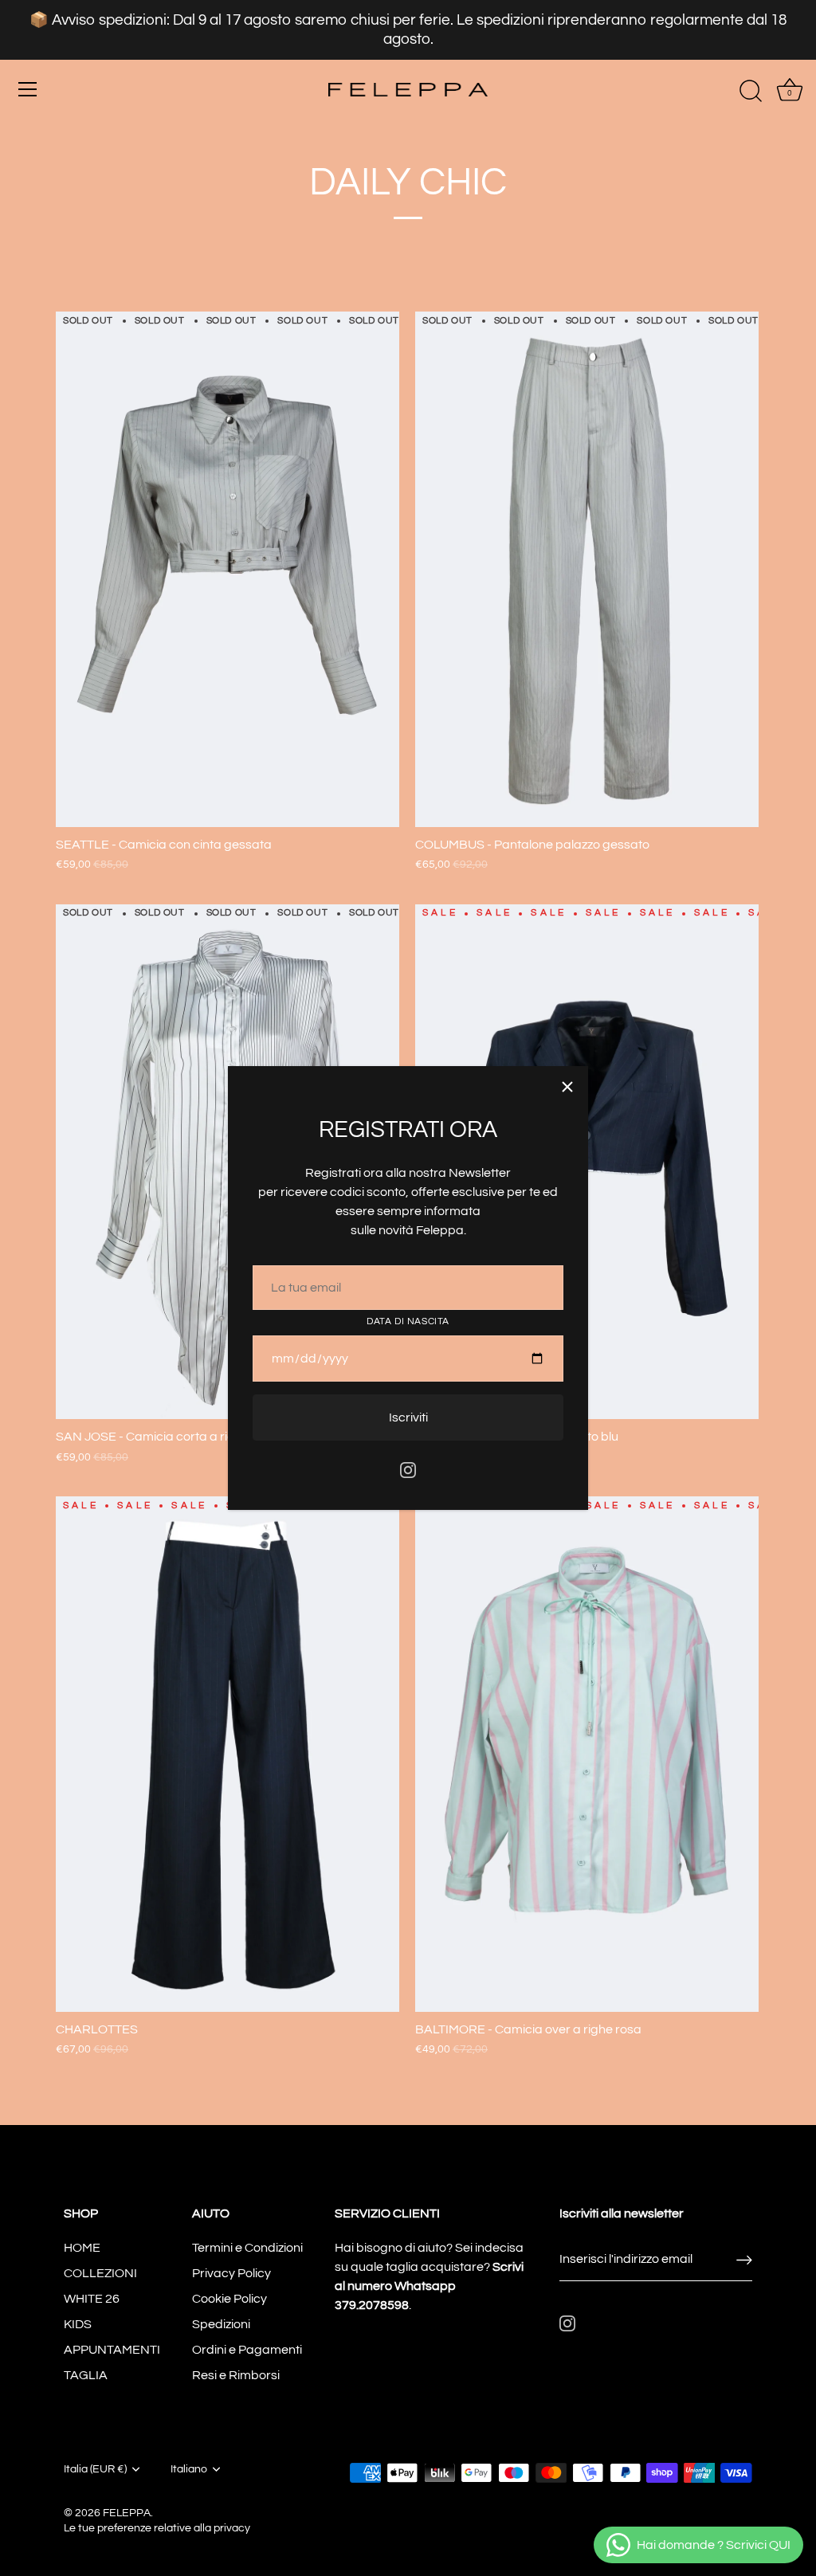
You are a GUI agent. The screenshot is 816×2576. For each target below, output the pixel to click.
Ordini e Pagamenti (247, 2350)
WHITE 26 (92, 2299)
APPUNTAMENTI (112, 2350)
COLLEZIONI (100, 2273)
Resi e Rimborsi (236, 2375)
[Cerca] (751, 92)
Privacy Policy (231, 2273)
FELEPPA (127, 2513)
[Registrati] (744, 2260)
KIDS (78, 2324)
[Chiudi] (567, 1087)
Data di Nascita (408, 1321)
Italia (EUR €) (95, 2469)
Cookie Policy (229, 2299)
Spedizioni (221, 2324)
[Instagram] (408, 1469)
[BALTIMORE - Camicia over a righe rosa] (587, 1754)
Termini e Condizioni (247, 2248)
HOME (82, 2248)
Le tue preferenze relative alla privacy (157, 2528)
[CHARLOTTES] (228, 1754)
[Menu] (28, 89)
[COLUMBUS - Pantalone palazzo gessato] (587, 569)
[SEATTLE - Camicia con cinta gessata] (228, 569)
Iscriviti (408, 1417)
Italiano (189, 2469)
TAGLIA (86, 2375)
